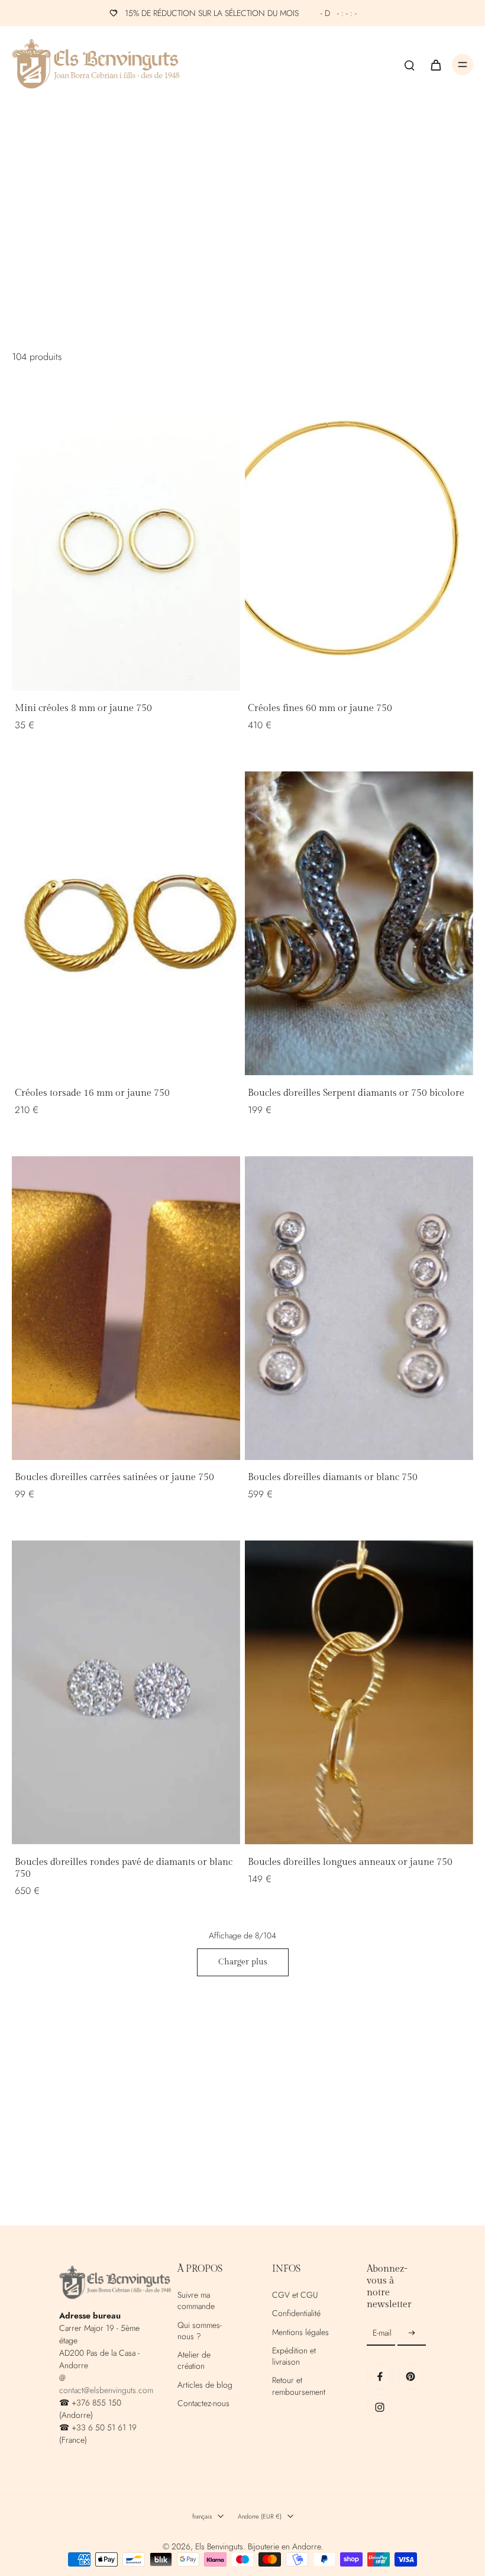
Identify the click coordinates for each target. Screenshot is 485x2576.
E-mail (382, 2333)
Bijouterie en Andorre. (285, 2546)
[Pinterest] (410, 2376)
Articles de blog (205, 2385)
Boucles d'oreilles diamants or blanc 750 (333, 1477)
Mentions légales (300, 2332)
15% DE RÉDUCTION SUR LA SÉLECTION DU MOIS (241, 13)
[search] (409, 65)
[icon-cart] (435, 65)
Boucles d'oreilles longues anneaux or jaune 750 (350, 1862)
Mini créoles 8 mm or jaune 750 (83, 708)
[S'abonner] (412, 2333)
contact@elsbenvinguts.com (106, 2390)
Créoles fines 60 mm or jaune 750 (320, 708)
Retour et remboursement (299, 2386)
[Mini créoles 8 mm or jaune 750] (126, 539)
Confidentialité (296, 2313)
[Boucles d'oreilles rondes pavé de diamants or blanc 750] (126, 1692)
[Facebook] (380, 2376)
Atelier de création (194, 2360)
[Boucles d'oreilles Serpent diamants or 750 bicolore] (359, 923)
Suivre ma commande (196, 2301)
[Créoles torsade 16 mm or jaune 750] (126, 923)
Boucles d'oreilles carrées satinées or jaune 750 (114, 1477)
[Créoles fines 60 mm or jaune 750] (359, 539)
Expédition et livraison (294, 2356)
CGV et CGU (295, 2295)
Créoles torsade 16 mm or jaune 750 (92, 1093)
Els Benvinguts (219, 2546)
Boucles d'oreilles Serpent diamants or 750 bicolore (356, 1093)
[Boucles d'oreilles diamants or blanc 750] (359, 1308)
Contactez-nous (203, 2403)
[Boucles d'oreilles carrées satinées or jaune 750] (126, 1308)
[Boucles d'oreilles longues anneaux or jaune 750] (359, 1692)
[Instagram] (380, 2407)
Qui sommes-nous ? (200, 2331)
